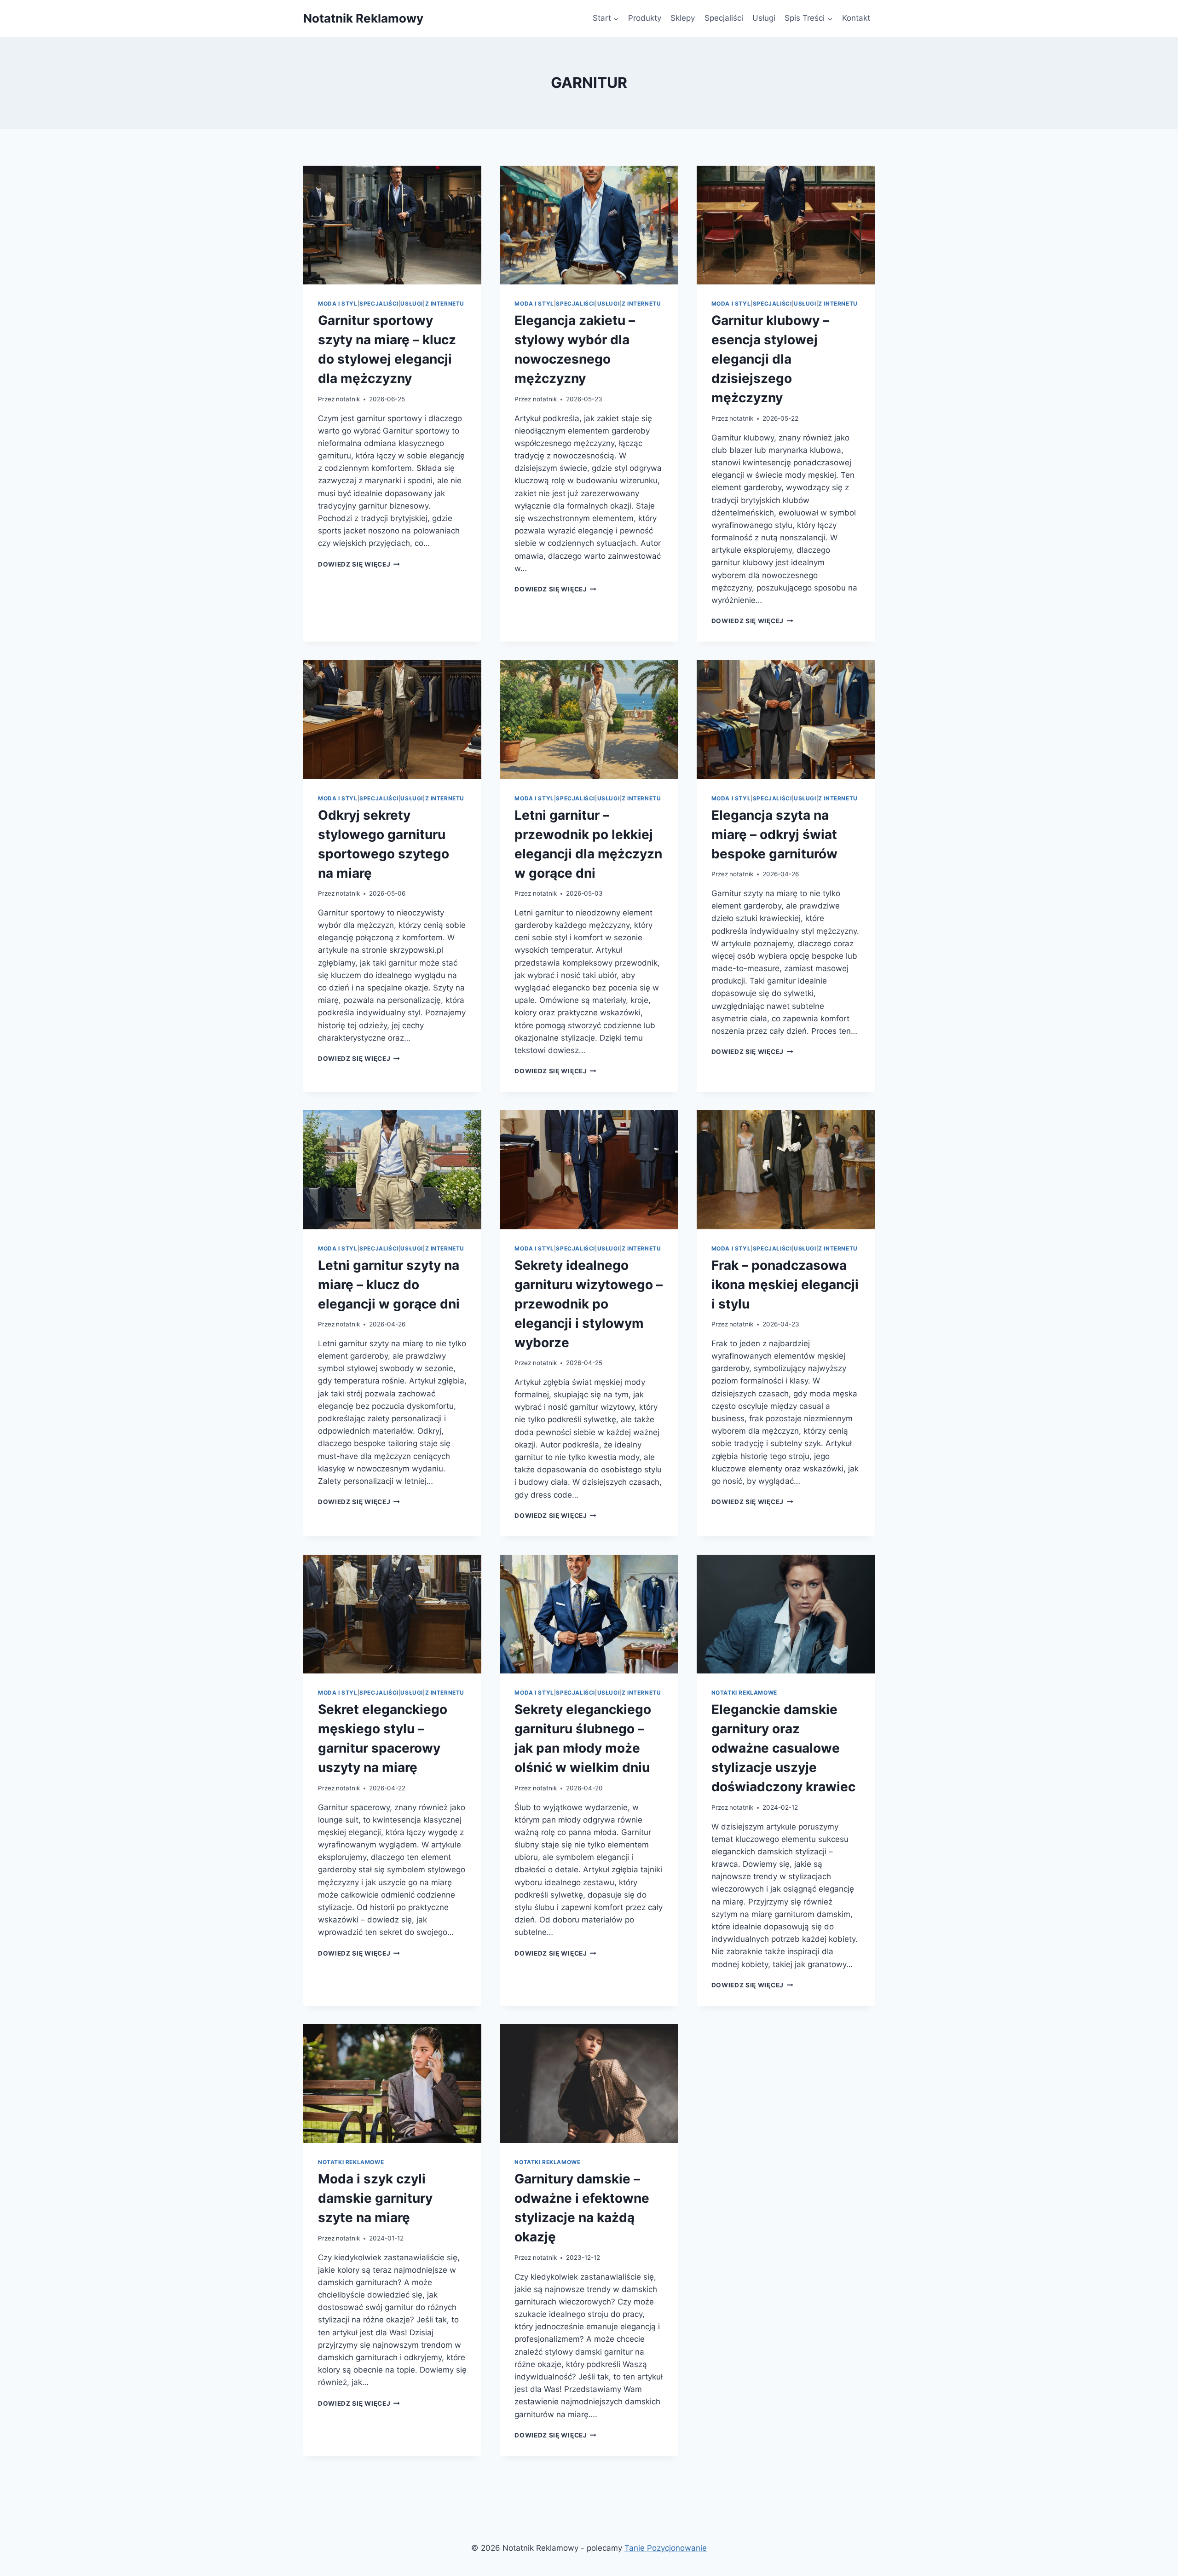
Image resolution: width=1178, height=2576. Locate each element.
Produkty (645, 18)
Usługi (764, 18)
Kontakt (856, 18)
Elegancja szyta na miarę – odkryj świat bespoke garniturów (774, 834)
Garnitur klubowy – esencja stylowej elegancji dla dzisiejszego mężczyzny (770, 359)
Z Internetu (445, 304)
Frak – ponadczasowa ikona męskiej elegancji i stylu (785, 1285)
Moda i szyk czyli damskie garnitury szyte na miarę (375, 2198)
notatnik (348, 399)
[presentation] (392, 225)
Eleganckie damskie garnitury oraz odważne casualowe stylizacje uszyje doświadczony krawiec (783, 1748)
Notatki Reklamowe (744, 1693)
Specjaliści (724, 18)
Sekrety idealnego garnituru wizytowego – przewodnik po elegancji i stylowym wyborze (589, 1304)
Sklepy (683, 18)
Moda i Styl (338, 304)
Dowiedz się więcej (359, 564)
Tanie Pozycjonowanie (666, 2548)
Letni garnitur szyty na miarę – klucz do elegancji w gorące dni (389, 1285)
